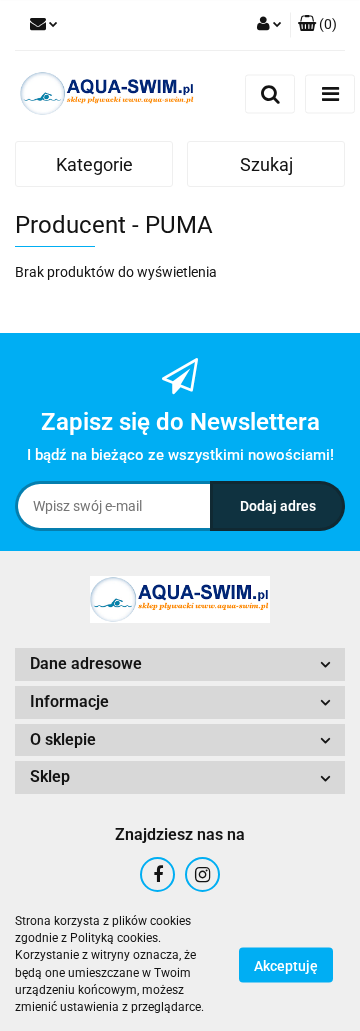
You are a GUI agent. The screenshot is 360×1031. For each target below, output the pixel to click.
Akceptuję (286, 965)
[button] (317, 25)
